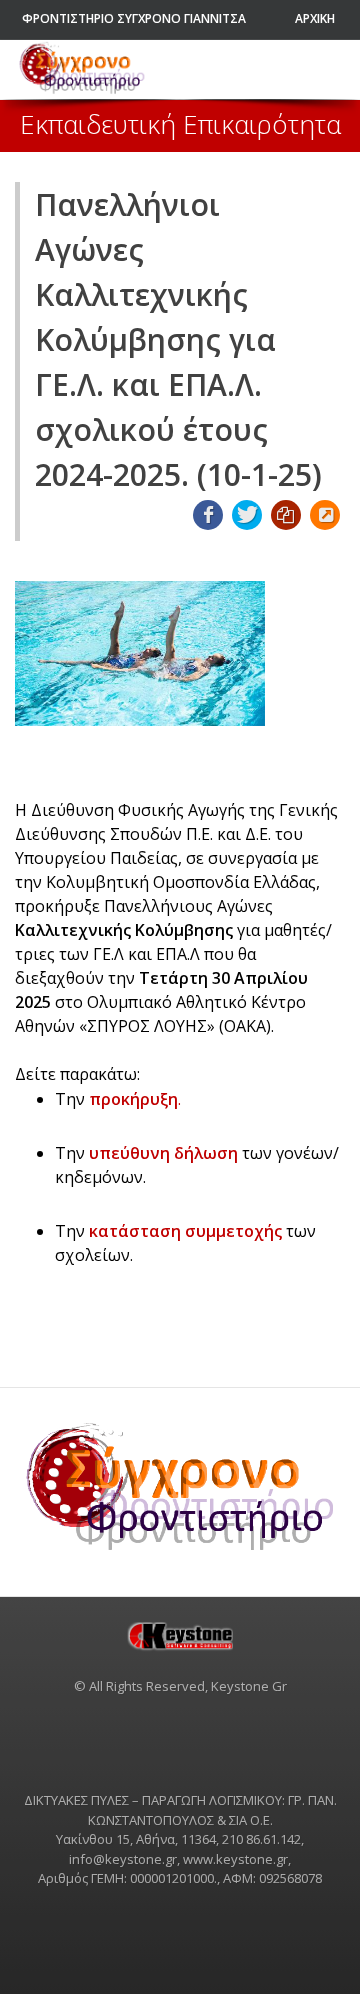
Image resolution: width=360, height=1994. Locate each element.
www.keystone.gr (235, 1859)
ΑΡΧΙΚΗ (315, 18)
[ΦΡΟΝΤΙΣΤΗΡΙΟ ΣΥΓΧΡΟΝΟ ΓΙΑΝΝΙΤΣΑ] (82, 70)
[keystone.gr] (180, 1636)
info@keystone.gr (123, 1859)
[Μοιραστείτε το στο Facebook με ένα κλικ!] (208, 515)
